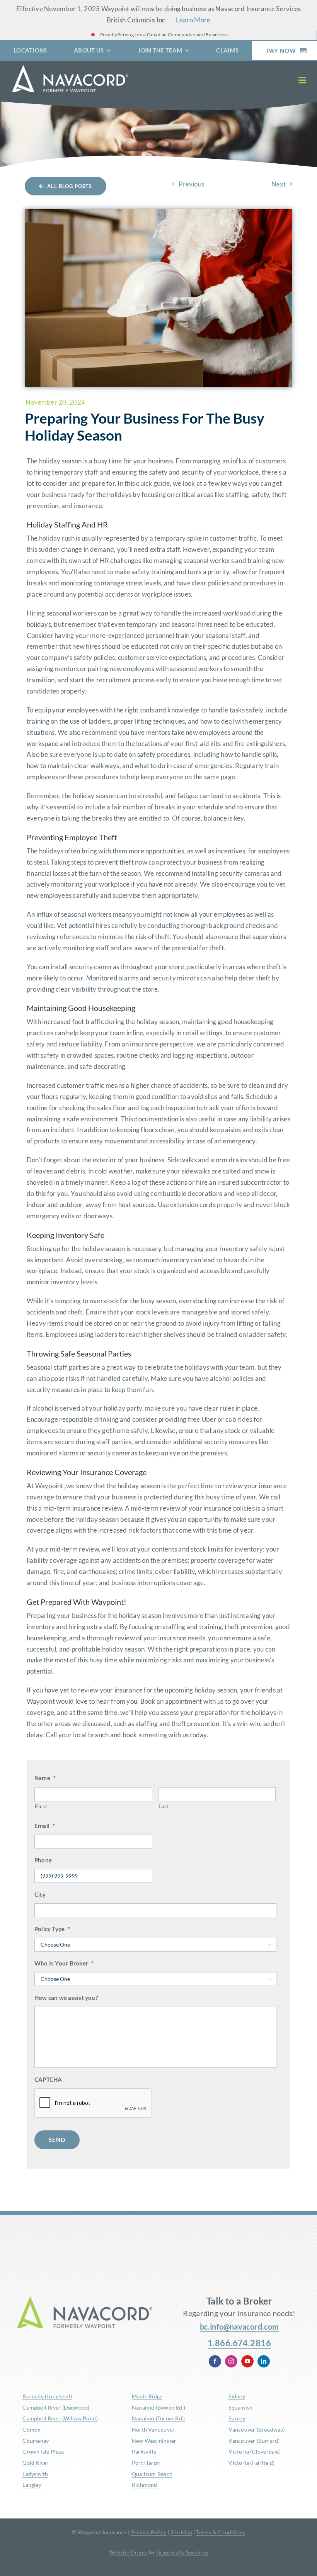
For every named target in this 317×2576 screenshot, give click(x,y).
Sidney (237, 2396)
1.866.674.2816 (239, 2343)
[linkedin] (264, 2361)
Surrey (237, 2418)
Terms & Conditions (221, 2532)
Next (279, 184)
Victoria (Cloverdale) (254, 2451)
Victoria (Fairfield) (251, 2463)
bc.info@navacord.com (239, 2327)
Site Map (181, 2532)
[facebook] (215, 2361)
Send (57, 2140)
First (41, 1806)
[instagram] (231, 2361)
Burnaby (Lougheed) (47, 2396)
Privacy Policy (149, 2532)
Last (164, 1806)
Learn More (193, 20)
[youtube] (247, 2361)
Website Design (128, 2552)
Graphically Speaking (182, 2552)
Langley (32, 2485)
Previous (191, 184)
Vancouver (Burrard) (254, 2441)
